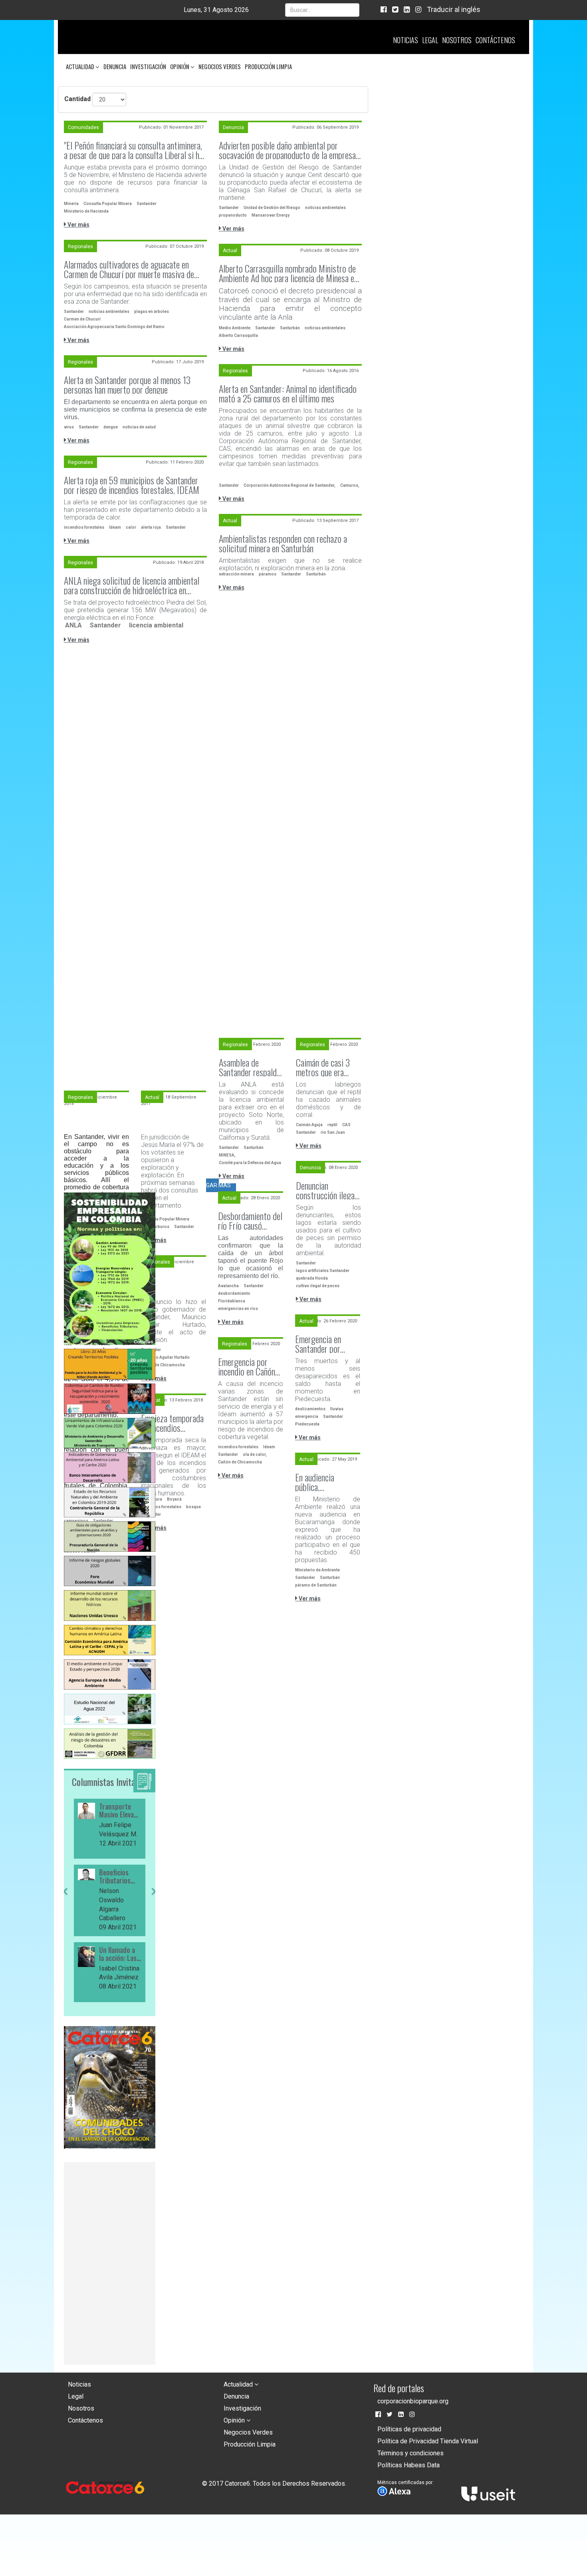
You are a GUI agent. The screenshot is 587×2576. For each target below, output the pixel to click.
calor (131, 527)
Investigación (148, 66)
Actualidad (81, 66)
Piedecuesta (307, 1424)
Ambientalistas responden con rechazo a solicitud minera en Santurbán (283, 543)
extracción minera (236, 574)
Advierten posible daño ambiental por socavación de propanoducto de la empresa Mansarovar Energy (287, 150)
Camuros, (350, 485)
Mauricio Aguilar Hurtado (165, 1357)
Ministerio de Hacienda (86, 211)
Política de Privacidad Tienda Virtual (428, 2441)
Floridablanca (232, 1301)
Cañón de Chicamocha (163, 1365)
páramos (268, 574)
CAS (346, 1125)
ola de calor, (255, 1454)
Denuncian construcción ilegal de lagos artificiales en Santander (328, 1190)
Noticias (406, 40)
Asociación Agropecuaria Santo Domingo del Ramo (114, 327)
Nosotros (457, 40)
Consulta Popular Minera (108, 204)
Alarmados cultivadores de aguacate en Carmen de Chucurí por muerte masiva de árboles (129, 269)
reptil (332, 1125)
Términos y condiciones (411, 2453)
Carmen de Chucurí (82, 319)
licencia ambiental (156, 625)
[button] (65, 1945)
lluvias (337, 1409)
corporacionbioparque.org (413, 2401)
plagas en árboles (152, 312)
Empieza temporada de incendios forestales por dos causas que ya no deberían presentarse (172, 1423)
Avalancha (228, 1286)
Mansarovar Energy (271, 215)
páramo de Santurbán (316, 1585)
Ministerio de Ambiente (317, 1570)
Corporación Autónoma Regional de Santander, (290, 485)
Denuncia (115, 66)
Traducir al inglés (454, 9)
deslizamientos (310, 1409)
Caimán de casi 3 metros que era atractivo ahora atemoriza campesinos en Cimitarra (323, 1067)
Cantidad (77, 99)
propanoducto (233, 215)
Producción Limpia (268, 66)
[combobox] (322, 10)
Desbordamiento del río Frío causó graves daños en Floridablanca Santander (250, 1220)
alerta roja (151, 527)
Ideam (115, 527)
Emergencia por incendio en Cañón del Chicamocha (247, 1366)
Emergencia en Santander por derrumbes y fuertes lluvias (327, 1344)
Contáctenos (495, 40)
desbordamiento (234, 1293)
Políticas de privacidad (409, 2429)
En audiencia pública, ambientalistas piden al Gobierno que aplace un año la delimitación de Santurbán (327, 1482)
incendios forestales (84, 527)
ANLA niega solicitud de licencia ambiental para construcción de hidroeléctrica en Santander (132, 585)
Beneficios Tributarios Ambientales (116, 1877)
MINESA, (227, 1155)
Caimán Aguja (309, 1125)
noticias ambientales (325, 208)
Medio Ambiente (235, 328)
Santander (147, 204)
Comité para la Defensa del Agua (250, 1163)
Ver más (78, 225)
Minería (71, 204)
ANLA (73, 625)
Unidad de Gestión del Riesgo (272, 208)
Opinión (180, 66)
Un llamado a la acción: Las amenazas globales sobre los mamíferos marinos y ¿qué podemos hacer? (120, 1954)
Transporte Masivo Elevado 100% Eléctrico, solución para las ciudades (120, 1811)
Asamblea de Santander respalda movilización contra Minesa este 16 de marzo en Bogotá (250, 1067)
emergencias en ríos (238, 1309)
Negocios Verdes (220, 66)
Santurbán (290, 328)
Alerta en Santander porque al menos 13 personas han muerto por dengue (127, 384)
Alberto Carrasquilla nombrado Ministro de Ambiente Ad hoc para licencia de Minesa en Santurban (288, 273)
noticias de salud (139, 427)
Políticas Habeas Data (409, 2465)
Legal (430, 40)
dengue (111, 427)
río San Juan (333, 1132)
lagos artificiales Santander (323, 1271)
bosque (193, 1507)
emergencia (307, 1416)
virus (69, 427)
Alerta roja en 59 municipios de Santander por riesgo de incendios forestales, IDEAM (132, 485)
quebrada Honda (312, 1278)
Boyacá (174, 1499)
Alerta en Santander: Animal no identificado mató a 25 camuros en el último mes (288, 393)
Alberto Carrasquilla (238, 335)
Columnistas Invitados (109, 1782)
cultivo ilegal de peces (318, 1286)
